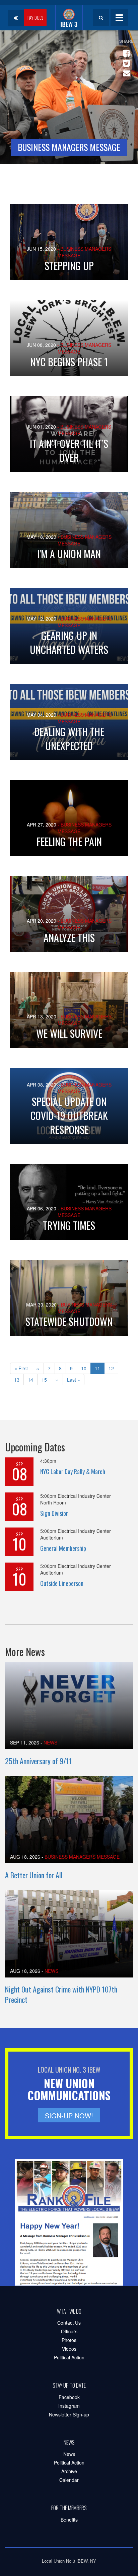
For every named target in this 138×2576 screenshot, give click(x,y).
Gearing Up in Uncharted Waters (69, 642)
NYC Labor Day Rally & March (73, 1471)
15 (46, 1380)
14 (33, 1380)
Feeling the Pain (69, 841)
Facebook (69, 2397)
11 (100, 1369)
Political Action (69, 2357)
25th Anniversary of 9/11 (39, 1761)
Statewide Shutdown (69, 1321)
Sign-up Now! (69, 2116)
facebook (125, 50)
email (125, 70)
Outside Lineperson (62, 1583)
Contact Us (69, 2323)
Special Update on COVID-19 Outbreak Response (69, 1115)
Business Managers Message (82, 1857)
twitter (125, 60)
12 (113, 1368)
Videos (69, 2349)
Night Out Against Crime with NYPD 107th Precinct (61, 1994)
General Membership (63, 1548)
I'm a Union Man (69, 554)
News (50, 1742)
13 (19, 1380)
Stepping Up (69, 266)
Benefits (69, 2520)
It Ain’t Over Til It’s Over (69, 450)
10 (86, 1368)
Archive (69, 2471)
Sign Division (54, 1513)
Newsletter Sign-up (69, 2414)
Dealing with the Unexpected (69, 739)
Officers (69, 2331)
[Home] (69, 18)
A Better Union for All (34, 1875)
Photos (69, 2340)
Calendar (69, 2480)
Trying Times (69, 1225)
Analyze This (69, 938)
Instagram (69, 2406)
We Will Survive (69, 1033)
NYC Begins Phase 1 (69, 362)
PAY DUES (35, 18)
